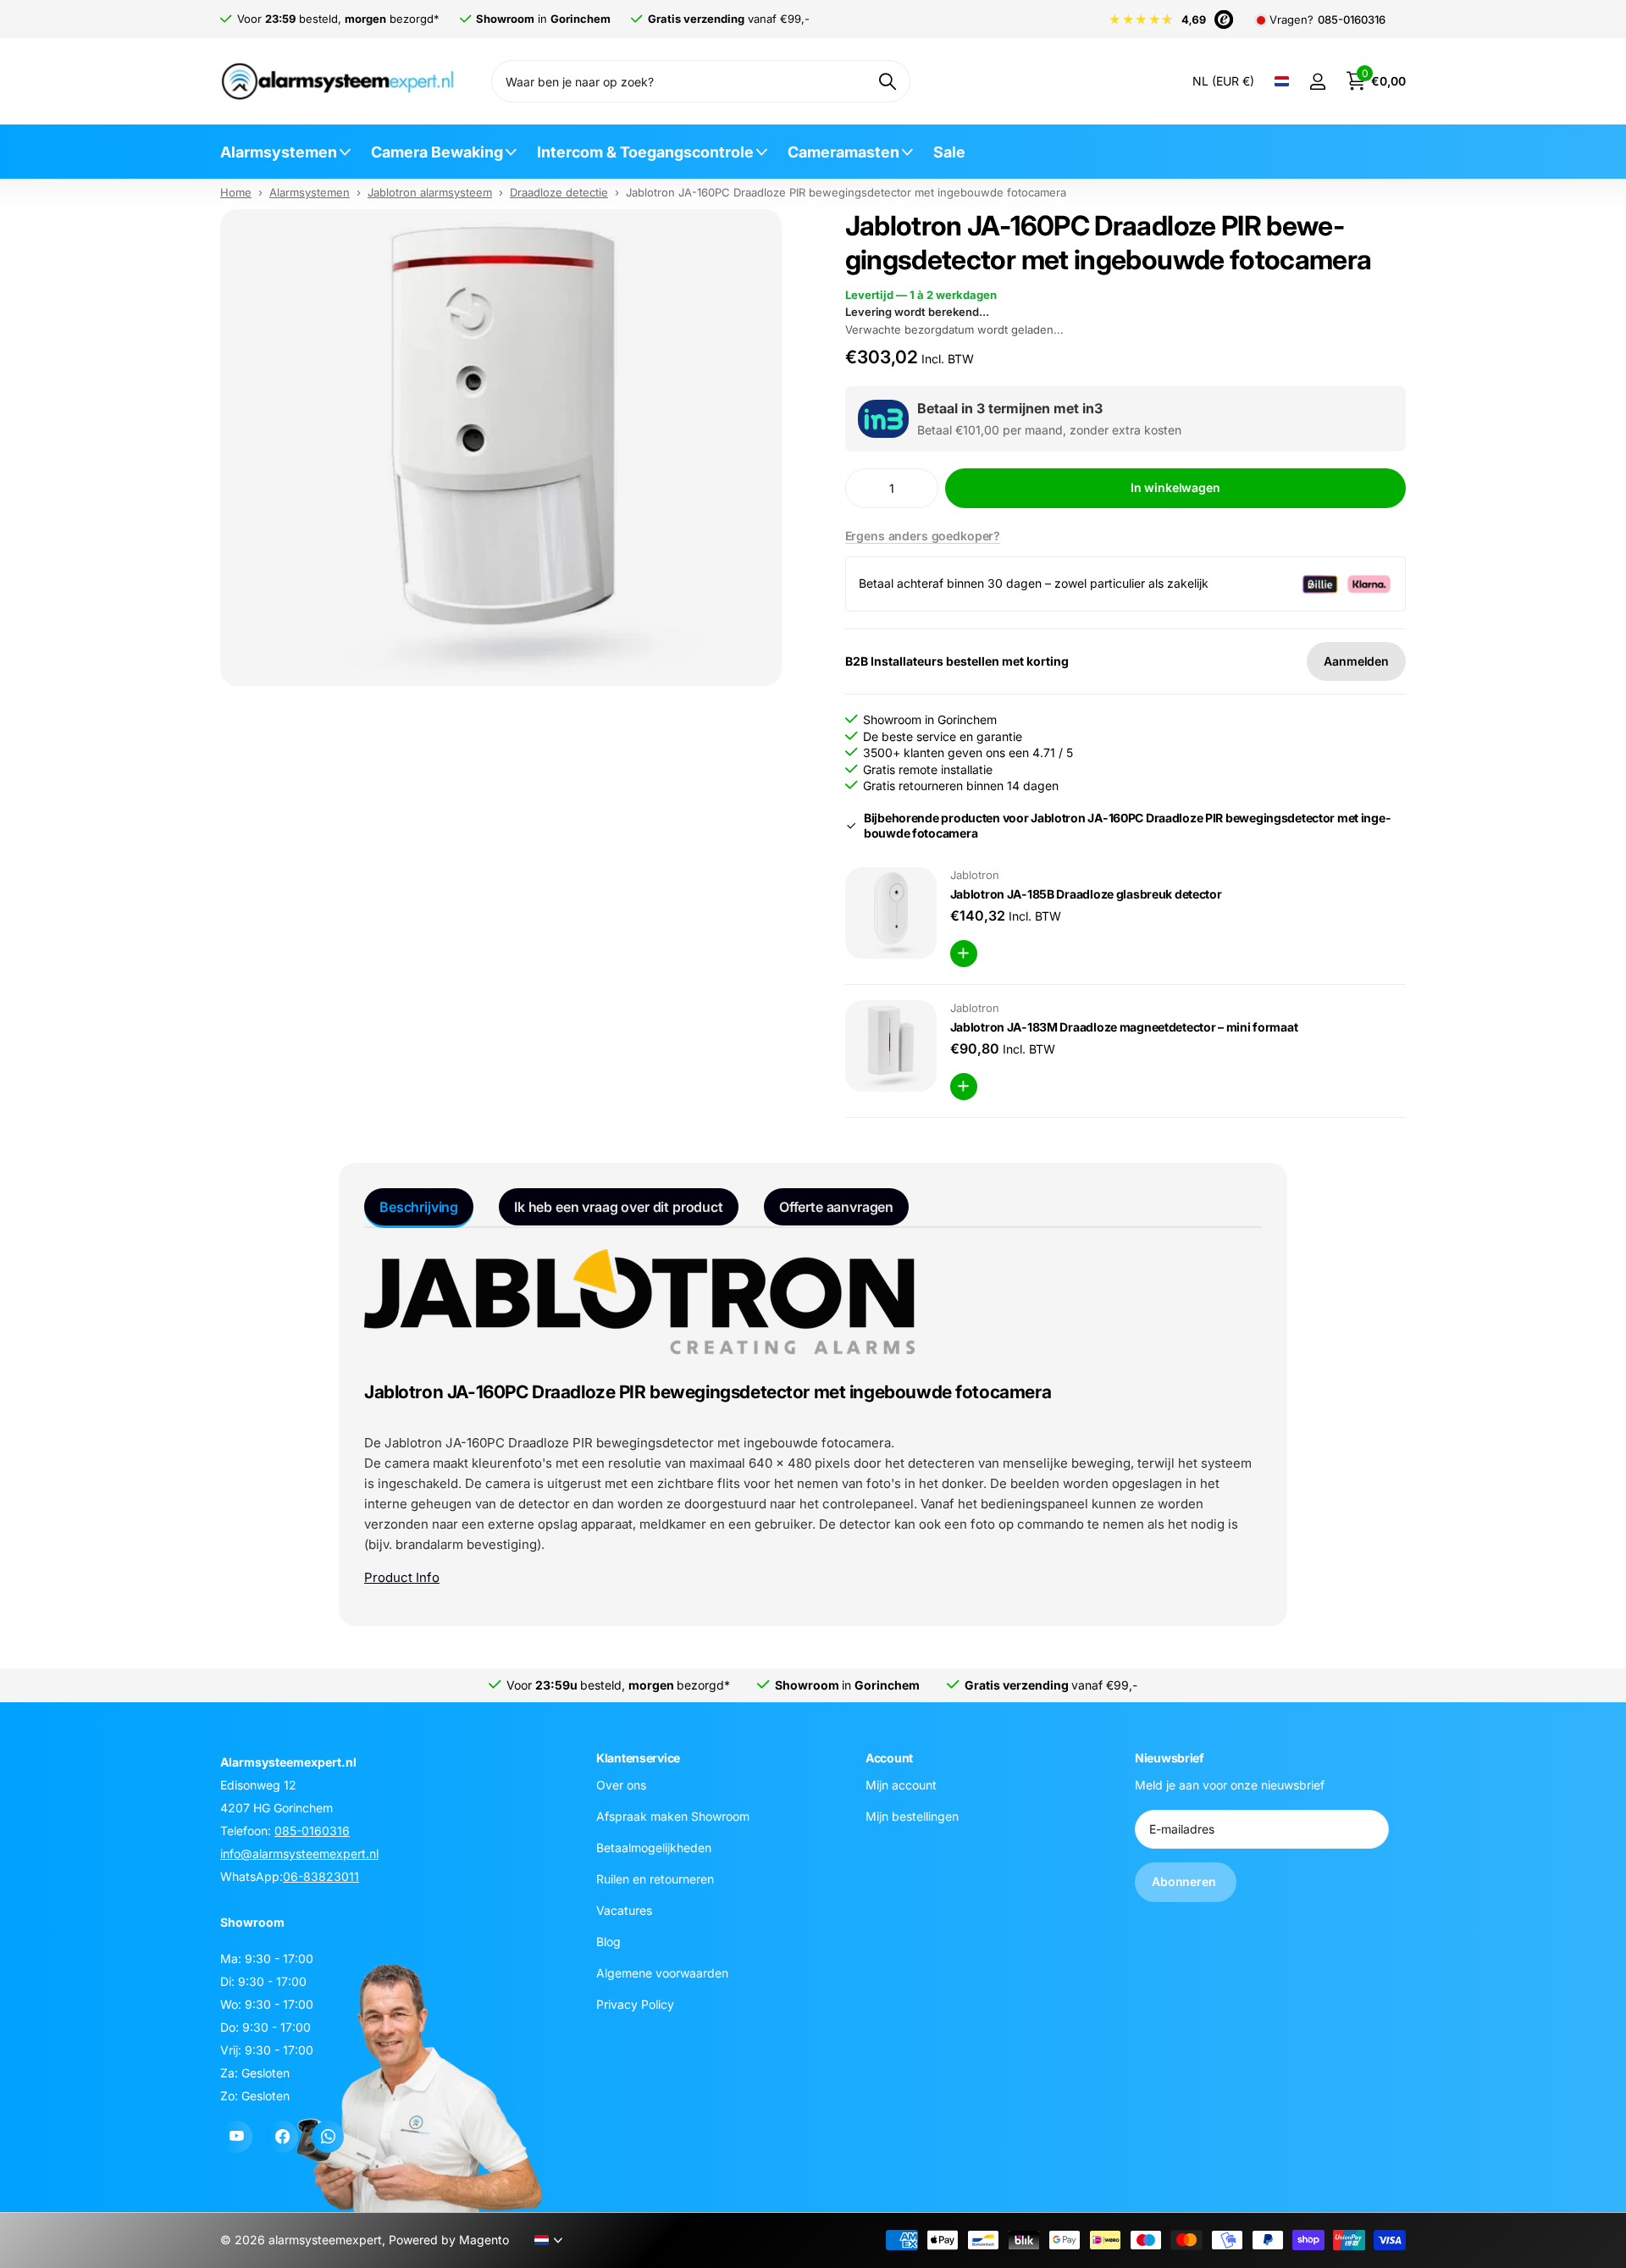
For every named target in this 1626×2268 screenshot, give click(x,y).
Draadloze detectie (559, 192)
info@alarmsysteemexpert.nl (299, 1853)
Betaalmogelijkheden (654, 1847)
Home (236, 192)
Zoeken (887, 81)
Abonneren (1186, 1881)
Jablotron (975, 875)
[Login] (1317, 82)
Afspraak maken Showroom (673, 1815)
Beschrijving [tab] (419, 1207)
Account (889, 1758)
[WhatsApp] (328, 2137)
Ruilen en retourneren (655, 1878)
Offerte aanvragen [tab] (836, 1207)
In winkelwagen (1175, 487)
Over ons (621, 1784)
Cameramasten (843, 152)
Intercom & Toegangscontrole (645, 152)
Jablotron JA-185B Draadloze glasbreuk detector (1086, 894)
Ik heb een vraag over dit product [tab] (619, 1207)
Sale (949, 152)
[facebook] (282, 2137)
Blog (608, 1941)
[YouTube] (236, 2137)
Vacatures (624, 1909)
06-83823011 (321, 1876)
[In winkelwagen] (964, 954)
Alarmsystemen (279, 152)
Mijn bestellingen (912, 1815)
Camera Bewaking (437, 152)
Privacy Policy (635, 2003)
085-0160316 (1352, 20)
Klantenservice (638, 1758)
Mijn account (901, 1784)
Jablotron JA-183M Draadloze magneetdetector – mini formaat (1124, 1027)
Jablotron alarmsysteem (430, 192)
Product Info (402, 1577)
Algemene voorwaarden (662, 1972)
